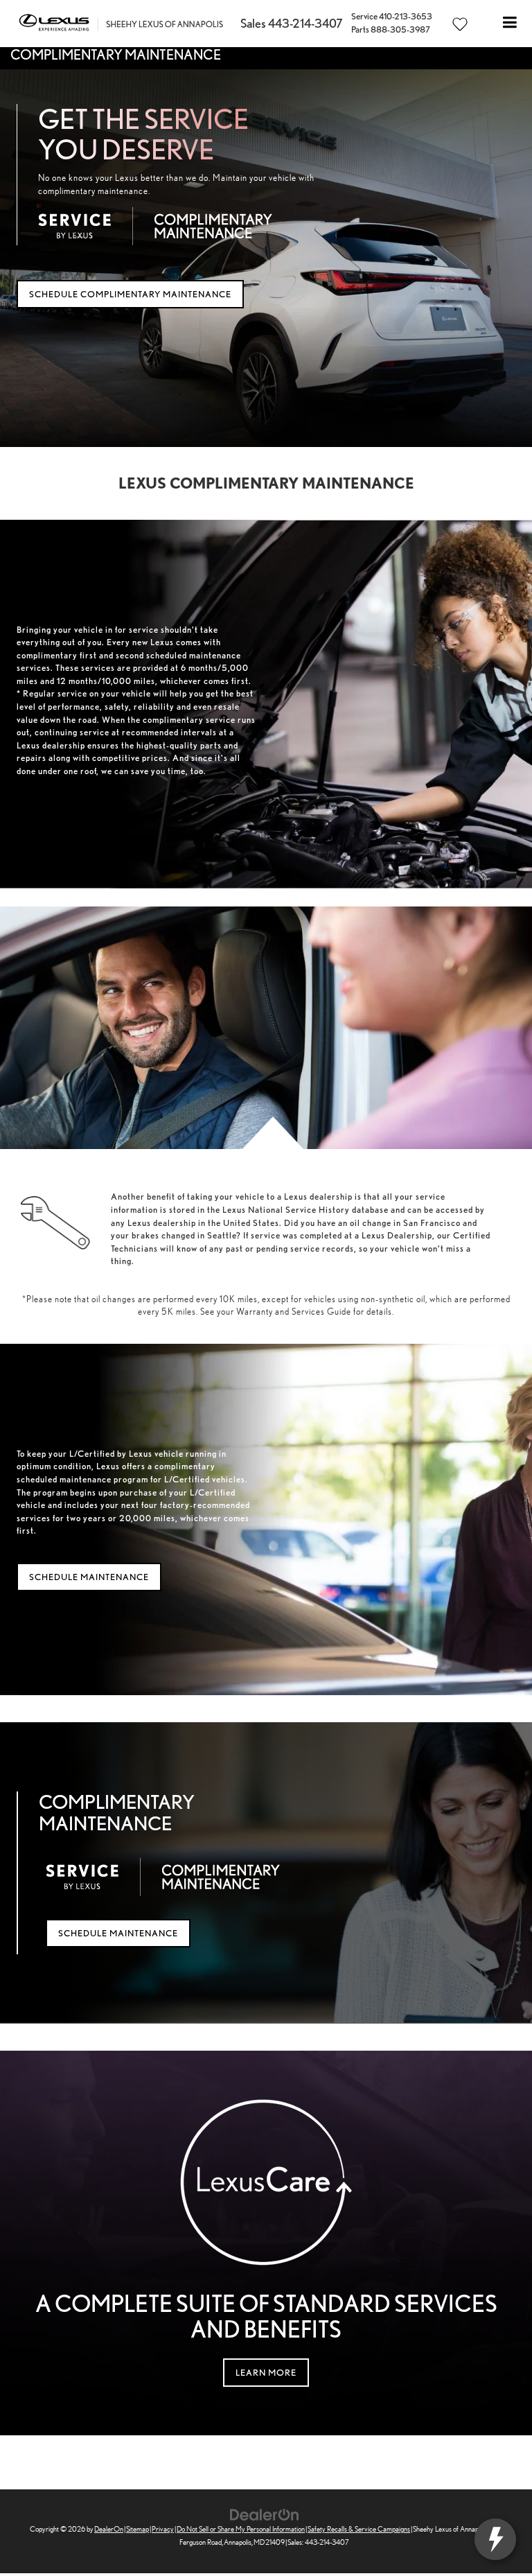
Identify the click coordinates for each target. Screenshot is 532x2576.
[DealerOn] (265, 2514)
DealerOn (109, 2529)
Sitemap (138, 2529)
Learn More (266, 2373)
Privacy (163, 2529)
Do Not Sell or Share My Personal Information (241, 2529)
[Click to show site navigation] (510, 24)
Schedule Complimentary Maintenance (130, 294)
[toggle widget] (495, 2539)
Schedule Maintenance (89, 1577)
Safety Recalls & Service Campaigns (359, 2529)
